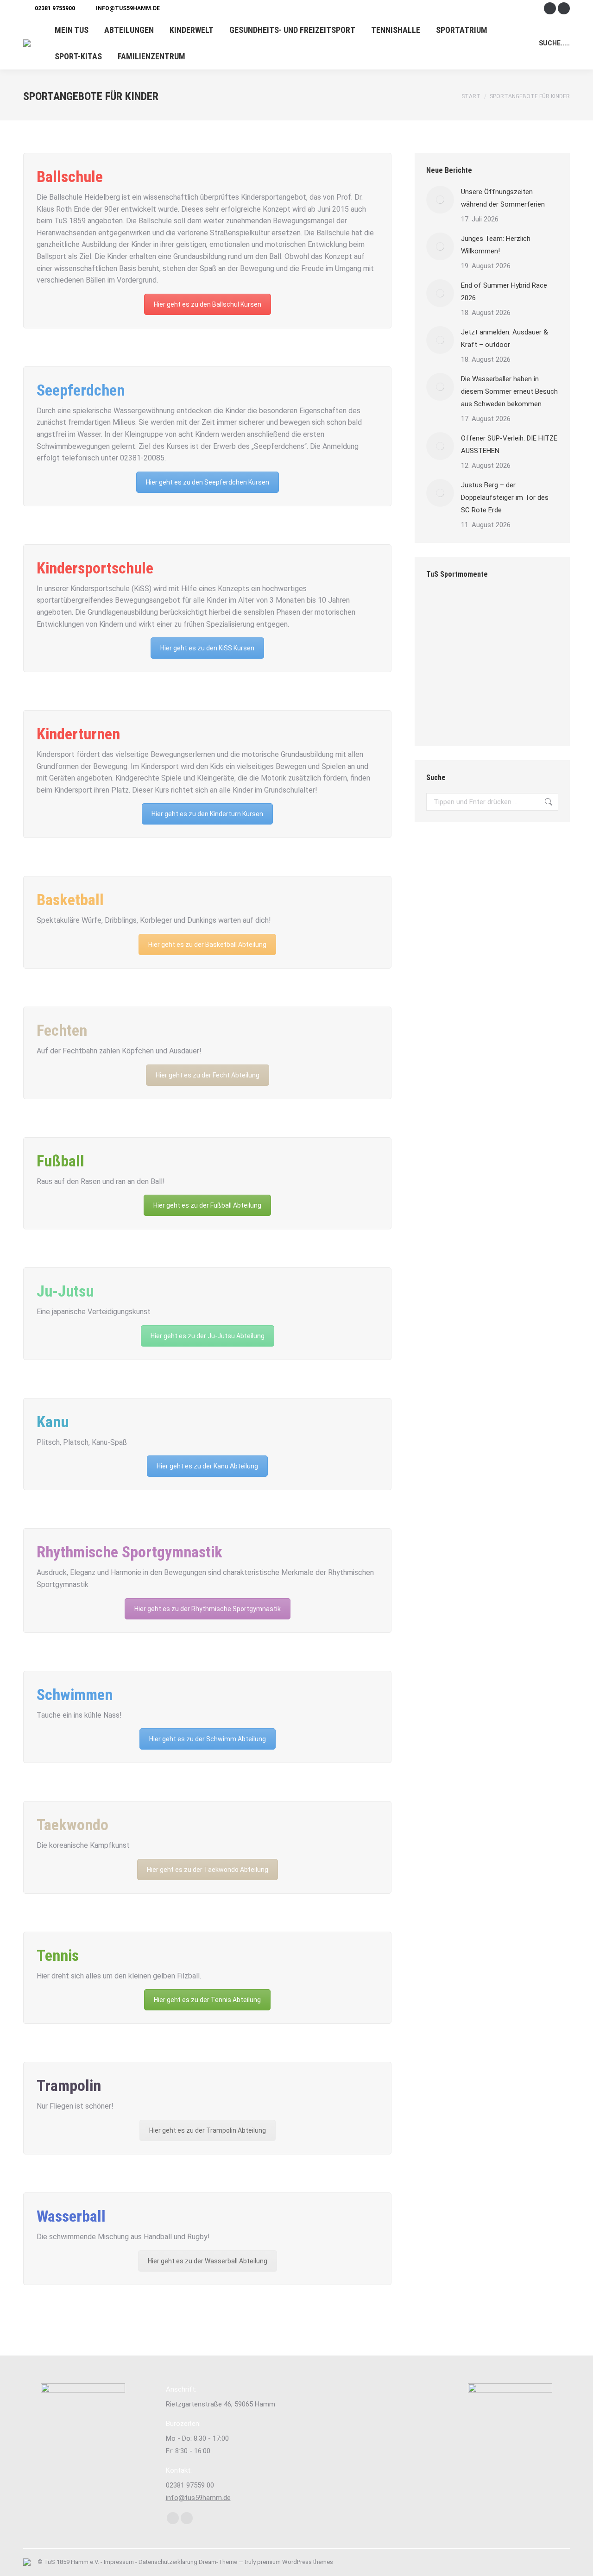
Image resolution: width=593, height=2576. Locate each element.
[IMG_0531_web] (480, 646)
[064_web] (444, 610)
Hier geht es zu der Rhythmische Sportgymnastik (208, 1609)
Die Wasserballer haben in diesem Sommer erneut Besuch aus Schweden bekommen (509, 391)
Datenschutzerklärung (168, 2562)
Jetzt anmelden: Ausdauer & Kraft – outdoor (505, 338)
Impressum (119, 2562)
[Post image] (440, 200)
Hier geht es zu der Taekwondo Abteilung (208, 1870)
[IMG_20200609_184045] (444, 681)
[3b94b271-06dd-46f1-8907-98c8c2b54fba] (515, 681)
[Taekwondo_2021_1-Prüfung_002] (515, 646)
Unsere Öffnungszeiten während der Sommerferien (503, 198)
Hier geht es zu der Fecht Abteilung (208, 1075)
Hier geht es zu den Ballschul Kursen (208, 304)
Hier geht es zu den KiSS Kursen (207, 648)
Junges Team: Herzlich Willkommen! (496, 245)
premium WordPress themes (295, 2562)
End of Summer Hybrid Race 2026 (504, 292)
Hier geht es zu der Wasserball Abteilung (208, 2261)
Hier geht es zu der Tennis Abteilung (207, 2000)
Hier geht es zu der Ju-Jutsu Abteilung (208, 1336)
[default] (480, 717)
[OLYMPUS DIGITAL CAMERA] (515, 717)
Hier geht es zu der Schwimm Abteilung (208, 1739)
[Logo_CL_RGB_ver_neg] (444, 646)
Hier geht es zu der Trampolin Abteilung (208, 2130)
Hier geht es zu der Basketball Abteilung (207, 945)
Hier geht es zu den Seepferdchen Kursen (208, 482)
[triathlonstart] (444, 717)
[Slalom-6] (480, 681)
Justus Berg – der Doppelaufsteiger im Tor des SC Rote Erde (505, 498)
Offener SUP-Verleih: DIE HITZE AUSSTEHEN (509, 444)
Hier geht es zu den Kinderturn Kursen (207, 814)
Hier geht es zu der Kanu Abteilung (207, 1466)
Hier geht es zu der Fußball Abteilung (207, 1205)
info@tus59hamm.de (128, 8)
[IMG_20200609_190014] (480, 610)
